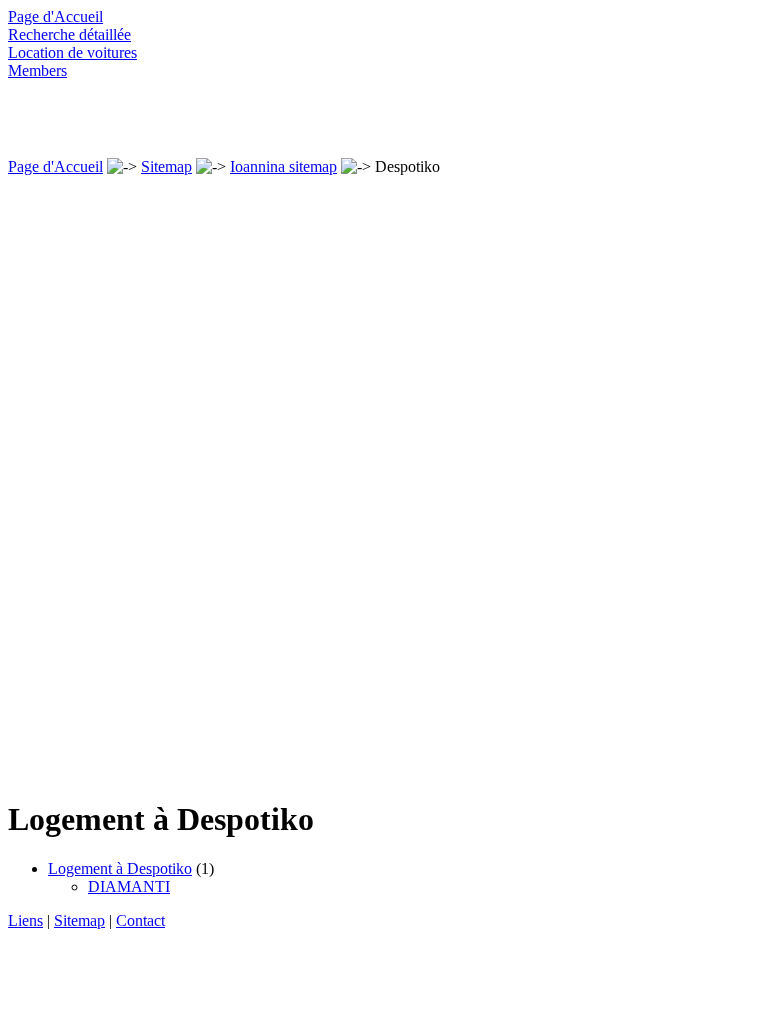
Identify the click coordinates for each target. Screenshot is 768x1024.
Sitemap (166, 166)
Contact (140, 920)
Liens (25, 920)
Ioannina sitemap (283, 166)
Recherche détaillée (69, 34)
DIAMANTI (129, 886)
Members (37, 70)
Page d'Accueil (55, 16)
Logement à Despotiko (120, 868)
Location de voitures (72, 52)
